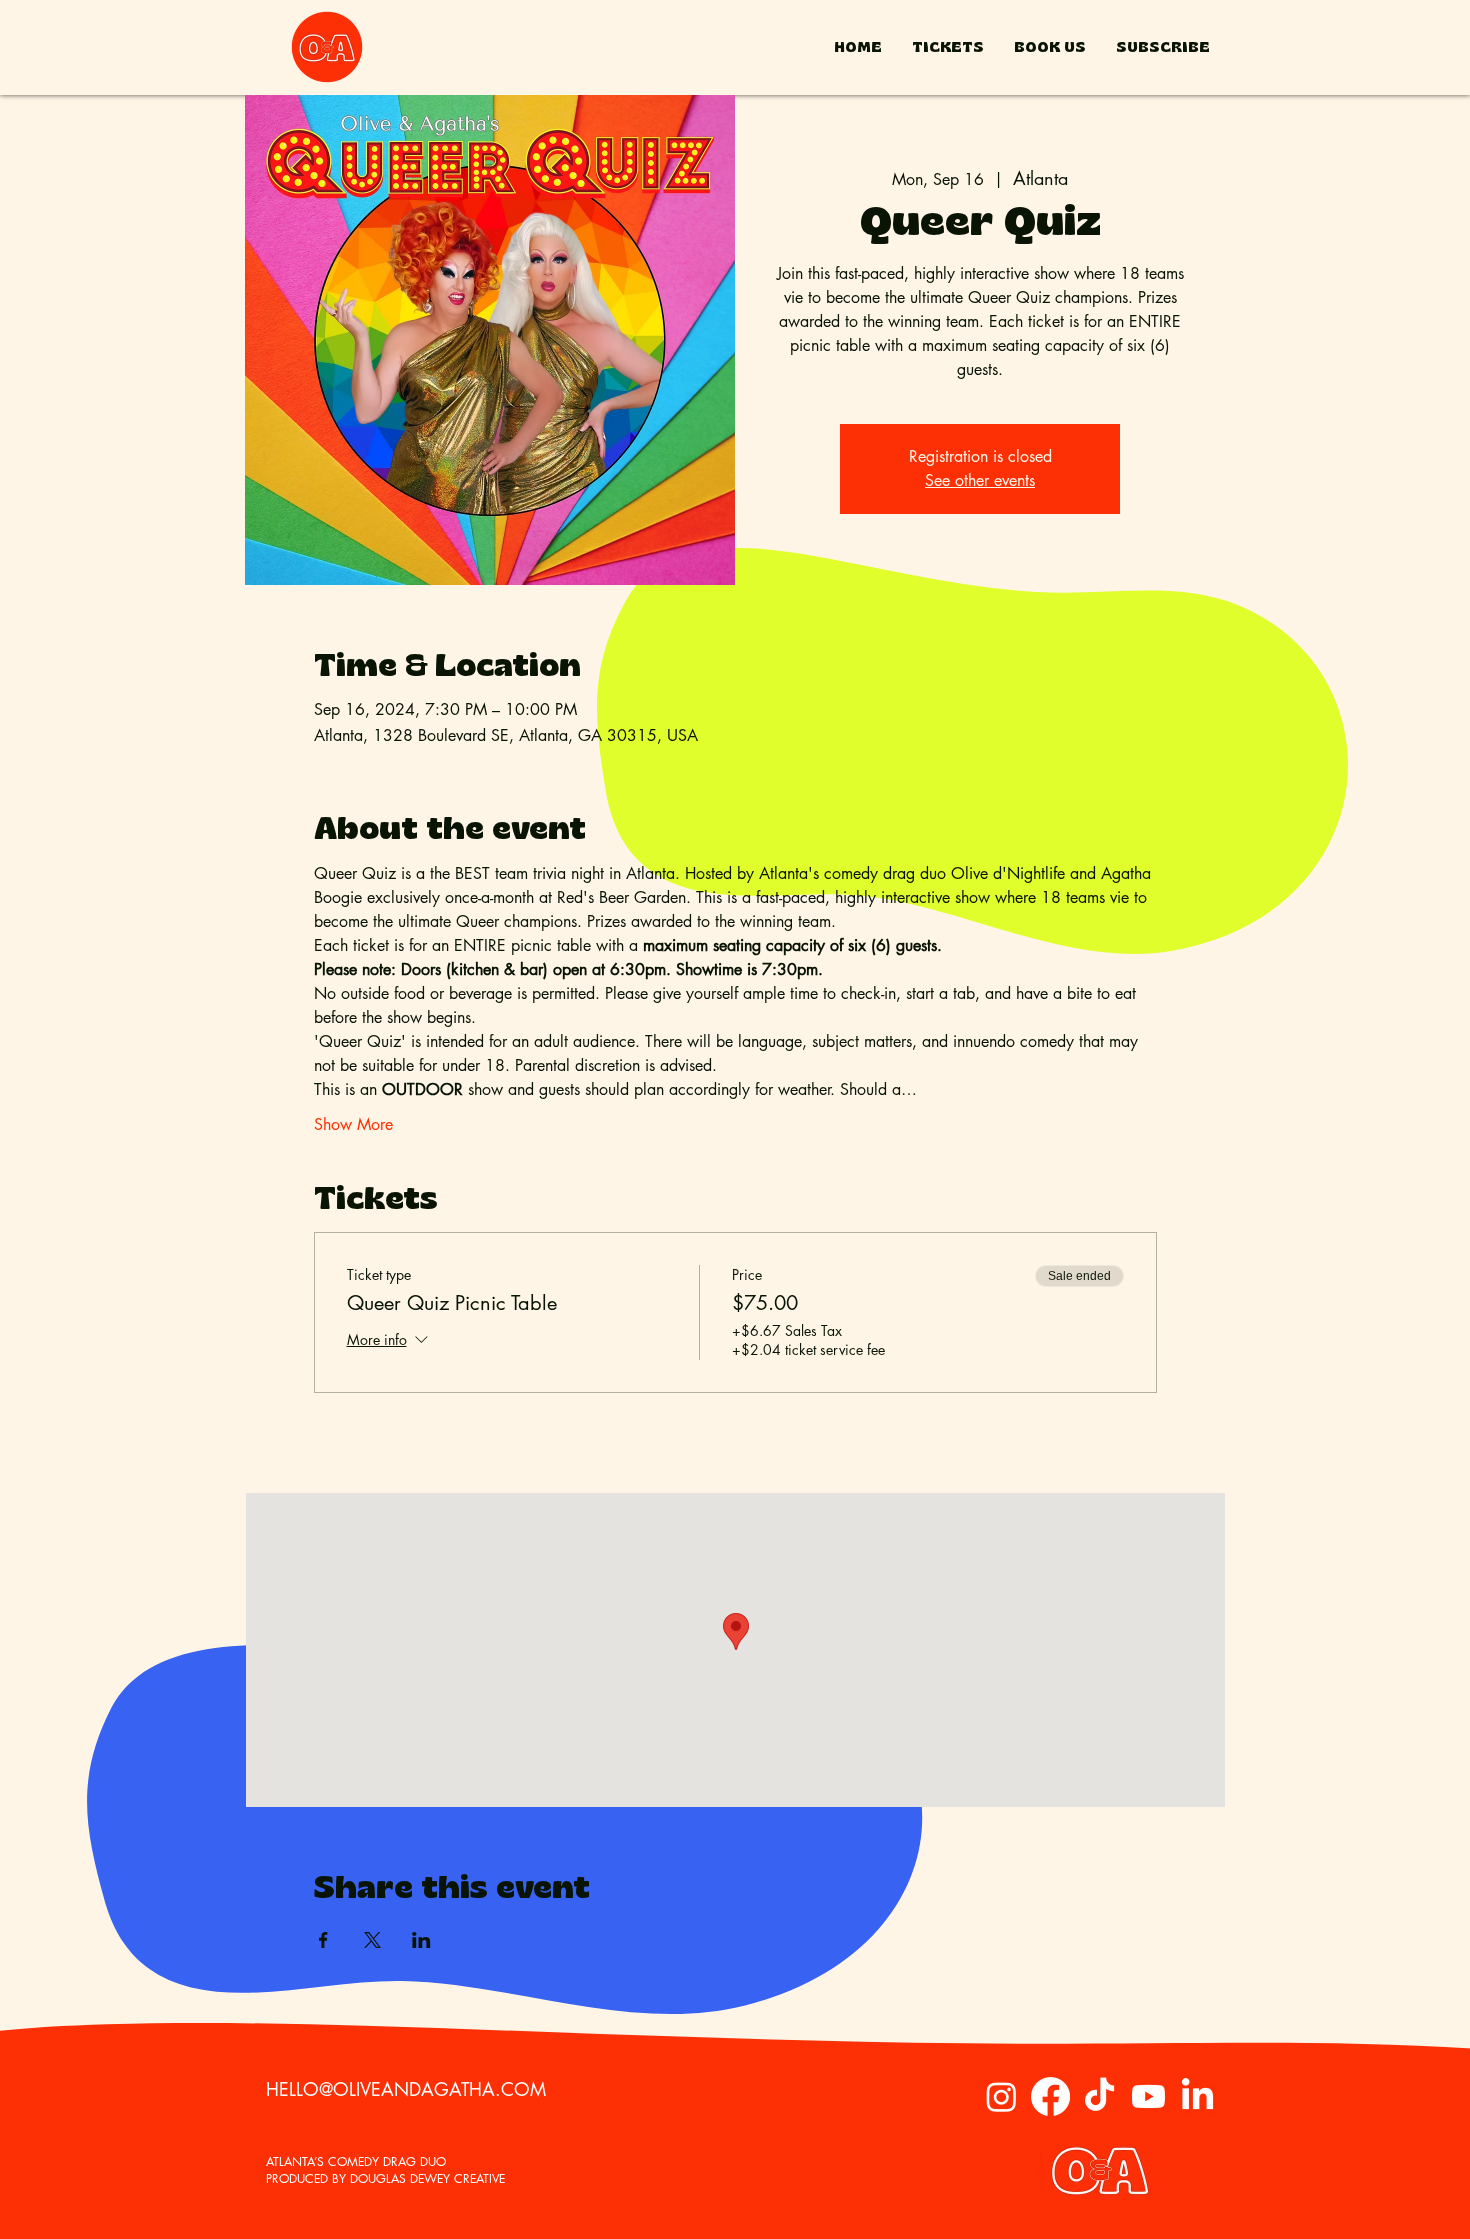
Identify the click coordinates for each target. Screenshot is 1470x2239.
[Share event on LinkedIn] (421, 1940)
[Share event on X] (372, 1940)
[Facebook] (1050, 2096)
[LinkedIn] (1197, 2096)
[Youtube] (1148, 2096)
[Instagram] (1001, 2096)
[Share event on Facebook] (323, 1940)
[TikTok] (1099, 2096)
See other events (980, 480)
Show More (353, 1124)
